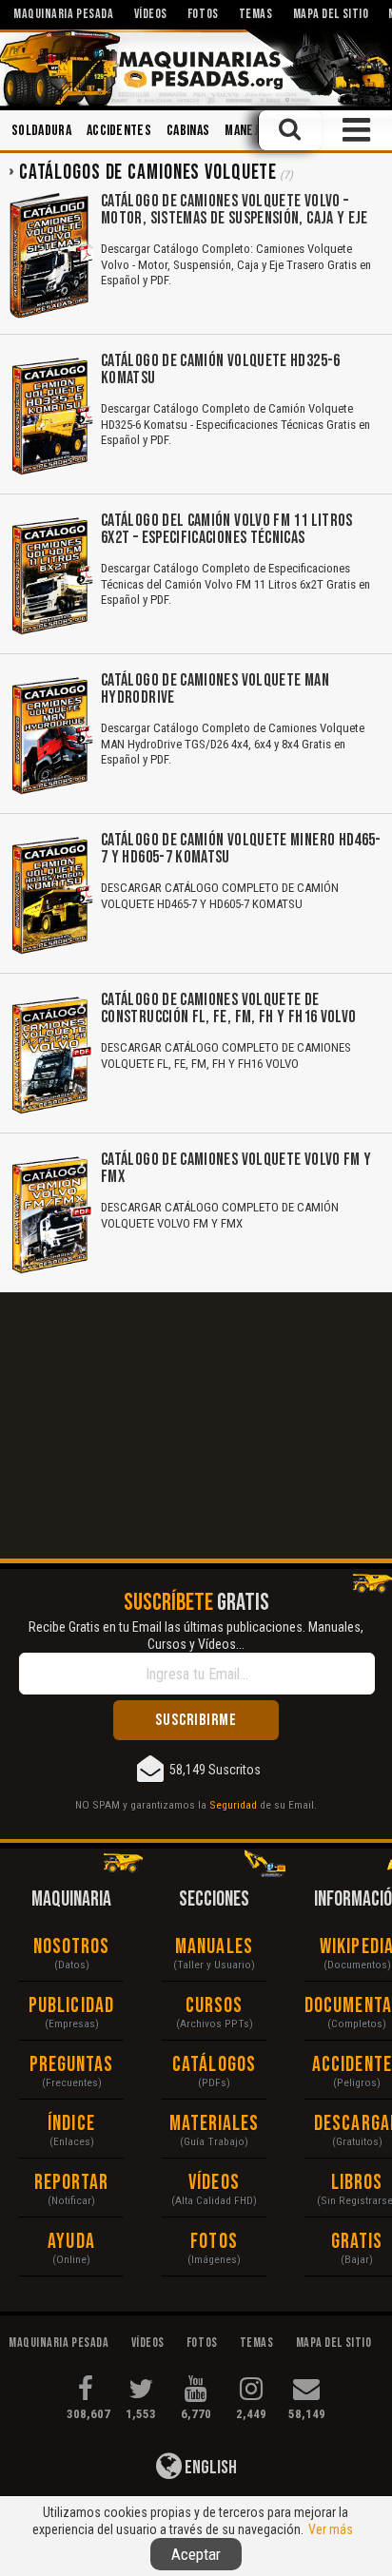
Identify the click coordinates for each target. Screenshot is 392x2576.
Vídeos (214, 2183)
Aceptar (196, 2554)
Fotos (214, 2242)
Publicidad (71, 2006)
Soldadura (41, 131)
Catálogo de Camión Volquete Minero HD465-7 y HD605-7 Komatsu (241, 849)
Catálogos (214, 2065)
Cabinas (188, 131)
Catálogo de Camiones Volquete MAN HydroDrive (215, 689)
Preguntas (72, 2065)
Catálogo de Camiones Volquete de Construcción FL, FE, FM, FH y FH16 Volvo (228, 1008)
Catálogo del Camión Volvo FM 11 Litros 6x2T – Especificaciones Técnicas (227, 529)
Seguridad (233, 1805)
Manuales (214, 1947)
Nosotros (72, 1947)
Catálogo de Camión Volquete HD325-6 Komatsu (221, 369)
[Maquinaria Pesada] (196, 68)
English (209, 2468)
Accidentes (119, 131)
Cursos (215, 2006)
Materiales (215, 2124)
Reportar (72, 2183)
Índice (71, 2124)
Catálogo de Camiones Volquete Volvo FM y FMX (236, 1168)
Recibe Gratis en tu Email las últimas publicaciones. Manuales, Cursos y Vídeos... (196, 1636)
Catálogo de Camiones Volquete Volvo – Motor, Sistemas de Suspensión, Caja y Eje (235, 210)
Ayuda (71, 2242)
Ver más (331, 2529)
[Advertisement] (196, 1425)
